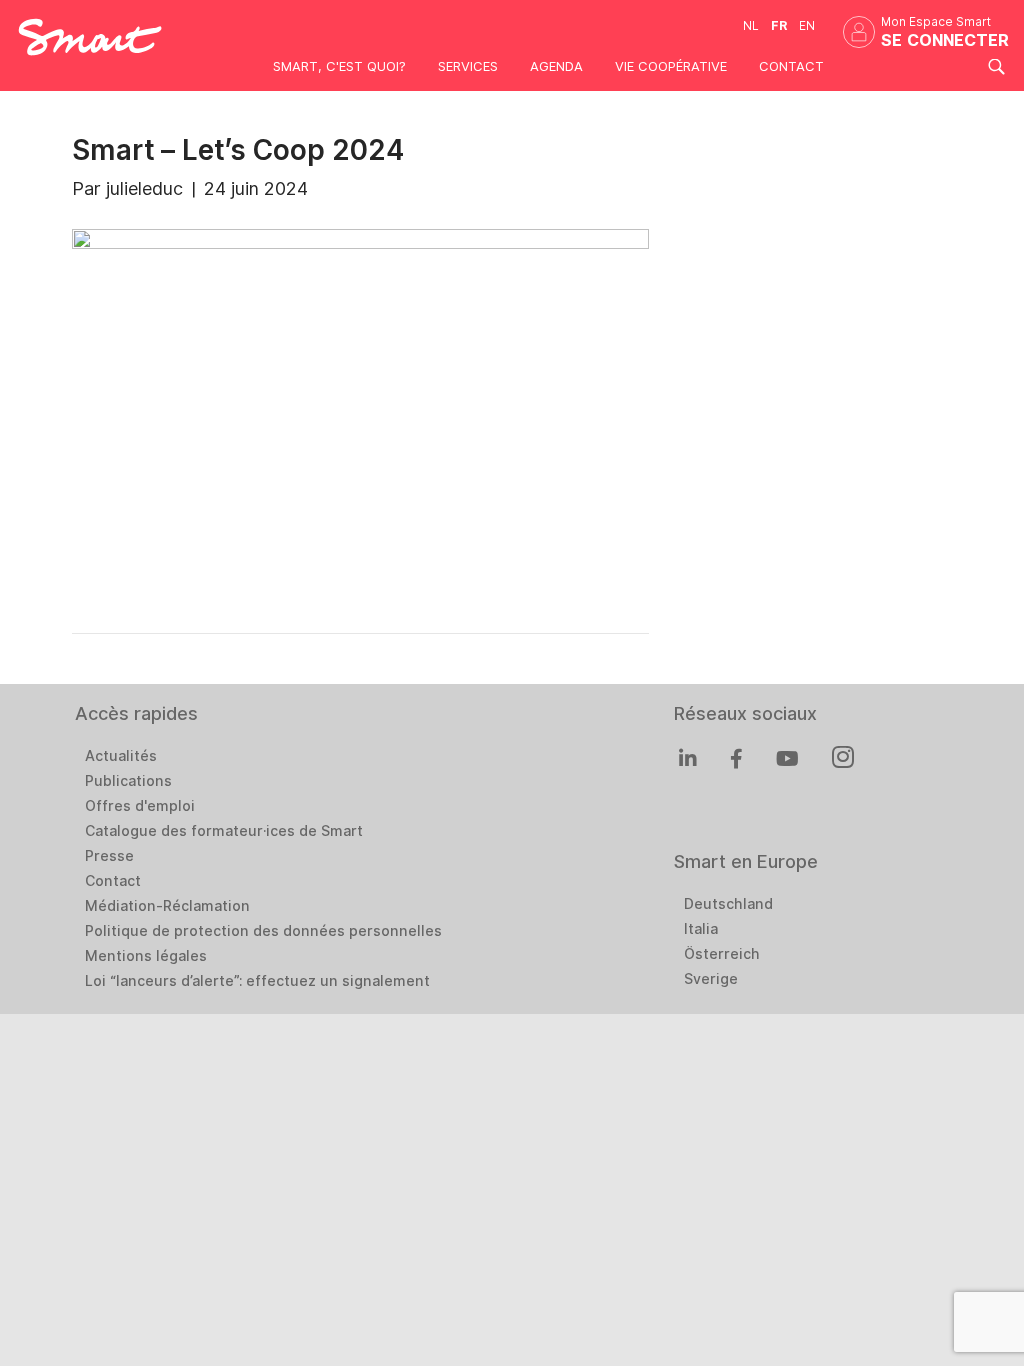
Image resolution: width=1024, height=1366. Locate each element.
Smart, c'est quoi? (339, 66)
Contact (791, 66)
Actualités (121, 756)
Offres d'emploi (140, 806)
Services (468, 66)
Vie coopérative (671, 66)
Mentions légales (146, 956)
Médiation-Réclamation (167, 906)
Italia (701, 929)
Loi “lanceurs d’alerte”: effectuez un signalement (257, 981)
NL (751, 25)
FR (779, 25)
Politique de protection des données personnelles (263, 931)
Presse (109, 856)
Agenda (556, 66)
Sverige (711, 979)
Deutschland (728, 904)
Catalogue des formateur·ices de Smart (224, 831)
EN (807, 25)
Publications (128, 781)
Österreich (722, 954)
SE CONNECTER (945, 40)
